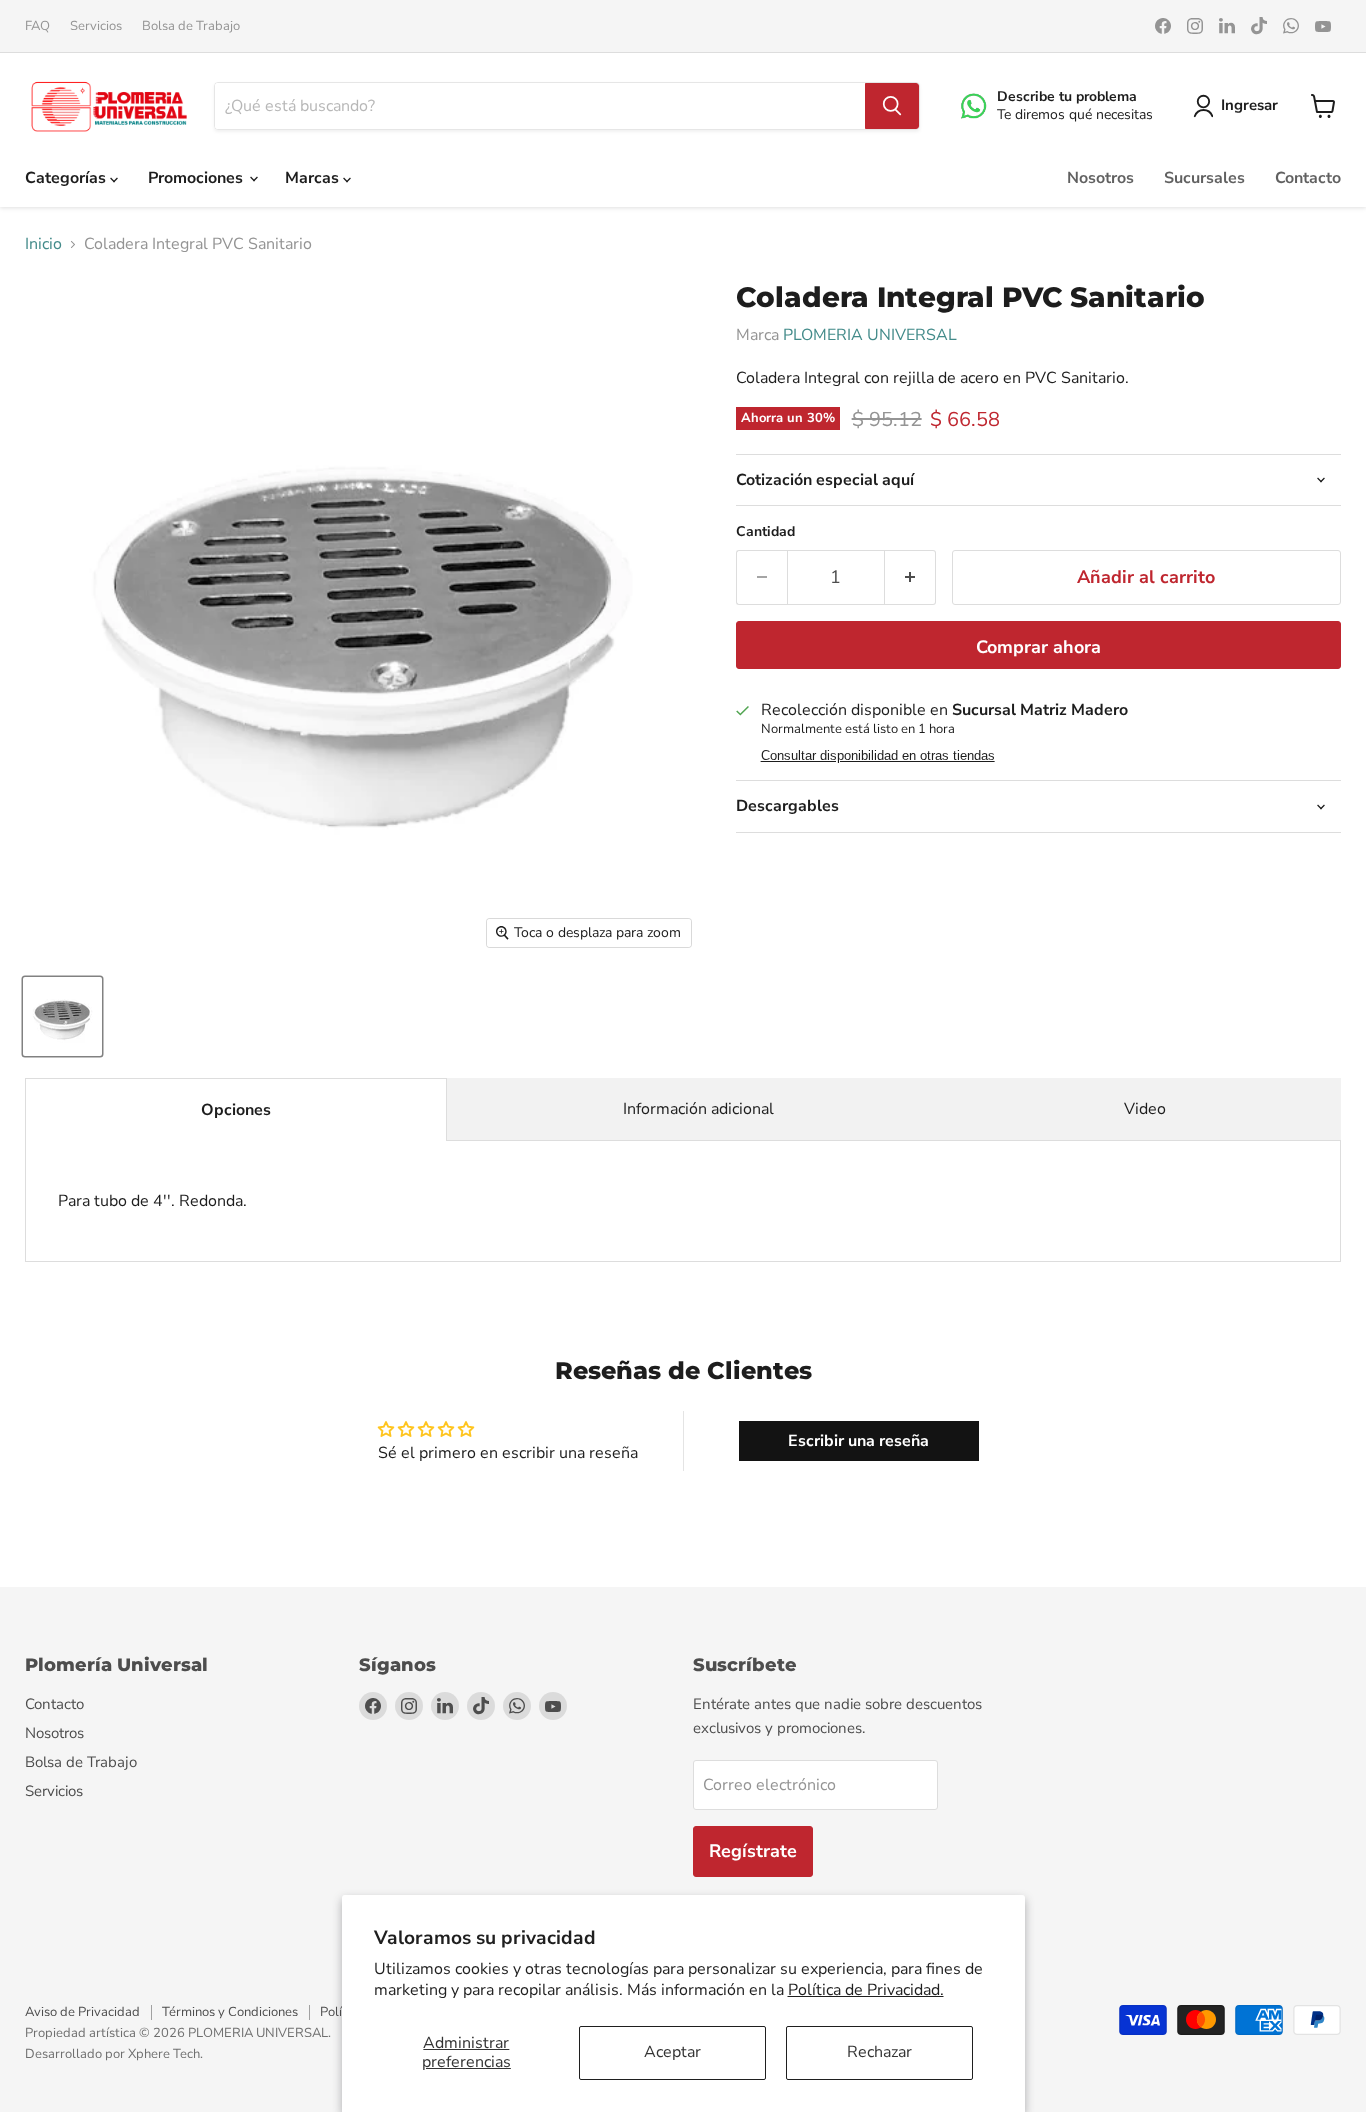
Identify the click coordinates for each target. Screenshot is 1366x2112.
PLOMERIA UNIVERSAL (870, 335)
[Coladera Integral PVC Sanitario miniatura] (62, 1016)
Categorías (67, 178)
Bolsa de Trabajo (191, 26)
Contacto (1308, 178)
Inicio (43, 244)
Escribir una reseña (858, 1441)
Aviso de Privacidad (82, 2012)
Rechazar (879, 2052)
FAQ (37, 26)
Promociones (197, 178)
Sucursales (1204, 178)
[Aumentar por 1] (910, 577)
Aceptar (672, 2052)
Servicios (96, 26)
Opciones (236, 1110)
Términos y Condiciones (230, 2012)
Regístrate (753, 1851)
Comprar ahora (1038, 647)
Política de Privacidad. (866, 1990)
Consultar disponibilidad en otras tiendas (878, 756)
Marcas (314, 178)
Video (1145, 1109)
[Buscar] (892, 106)
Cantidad (765, 532)
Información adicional (698, 1109)
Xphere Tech (164, 2054)
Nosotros (1100, 178)
